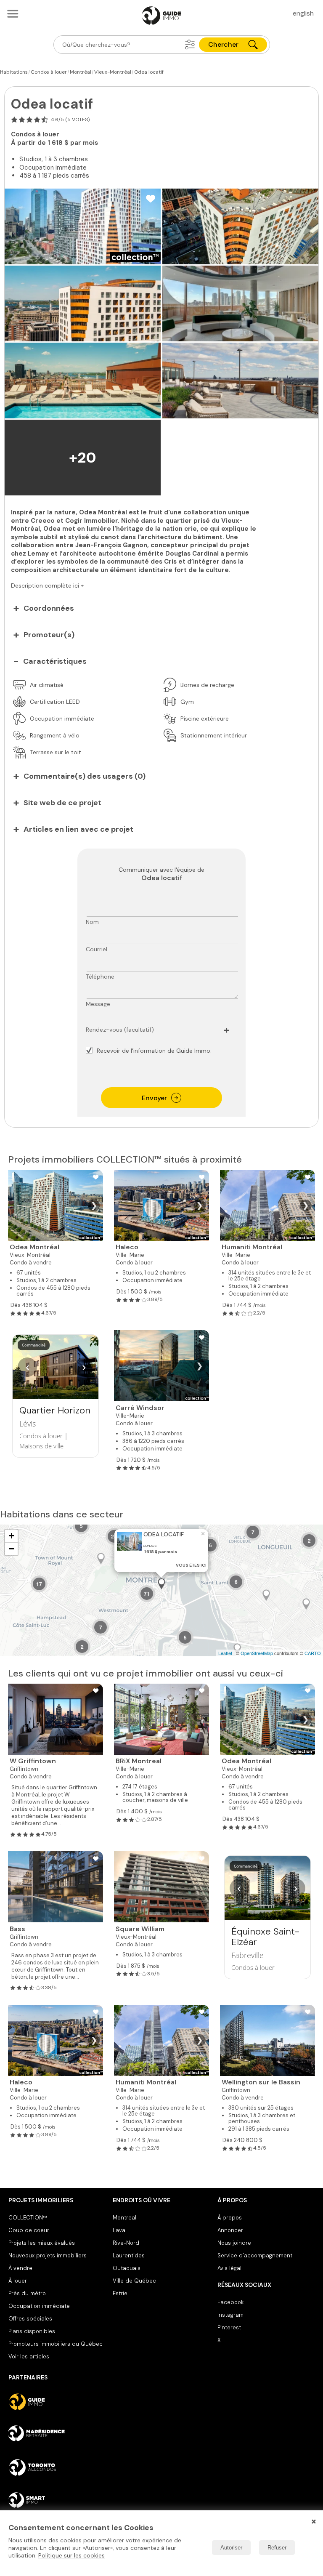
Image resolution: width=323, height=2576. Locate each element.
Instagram (230, 2315)
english (303, 13)
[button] (190, 45)
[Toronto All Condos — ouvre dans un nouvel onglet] (57, 2467)
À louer (18, 2281)
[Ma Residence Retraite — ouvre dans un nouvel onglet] (57, 2435)
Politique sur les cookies (71, 2555)
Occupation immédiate (39, 2306)
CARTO (313, 1653)
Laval (120, 2230)
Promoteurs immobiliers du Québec (56, 2344)
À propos (230, 2218)
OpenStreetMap (257, 1653)
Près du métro (27, 2293)
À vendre (20, 2268)
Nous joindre (234, 2243)
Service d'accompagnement (255, 2255)
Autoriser (231, 2548)
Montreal (124, 2218)
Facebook (230, 2302)
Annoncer (230, 2230)
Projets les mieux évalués (42, 2243)
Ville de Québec (134, 2281)
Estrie (120, 2293)
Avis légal (229, 2268)
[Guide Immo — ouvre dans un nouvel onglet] (57, 2402)
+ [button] (12, 1536)
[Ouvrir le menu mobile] (13, 13)
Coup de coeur (29, 2230)
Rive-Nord (126, 2243)
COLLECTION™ (28, 2218)
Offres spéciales (30, 2319)
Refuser (277, 2548)
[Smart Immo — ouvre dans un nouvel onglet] (57, 2500)
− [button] (12, 1549)
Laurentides (129, 2255)
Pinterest (229, 2327)
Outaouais (127, 2268)
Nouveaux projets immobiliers (48, 2255)
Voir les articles (29, 2356)
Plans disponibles (32, 2331)
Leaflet (225, 1653)
